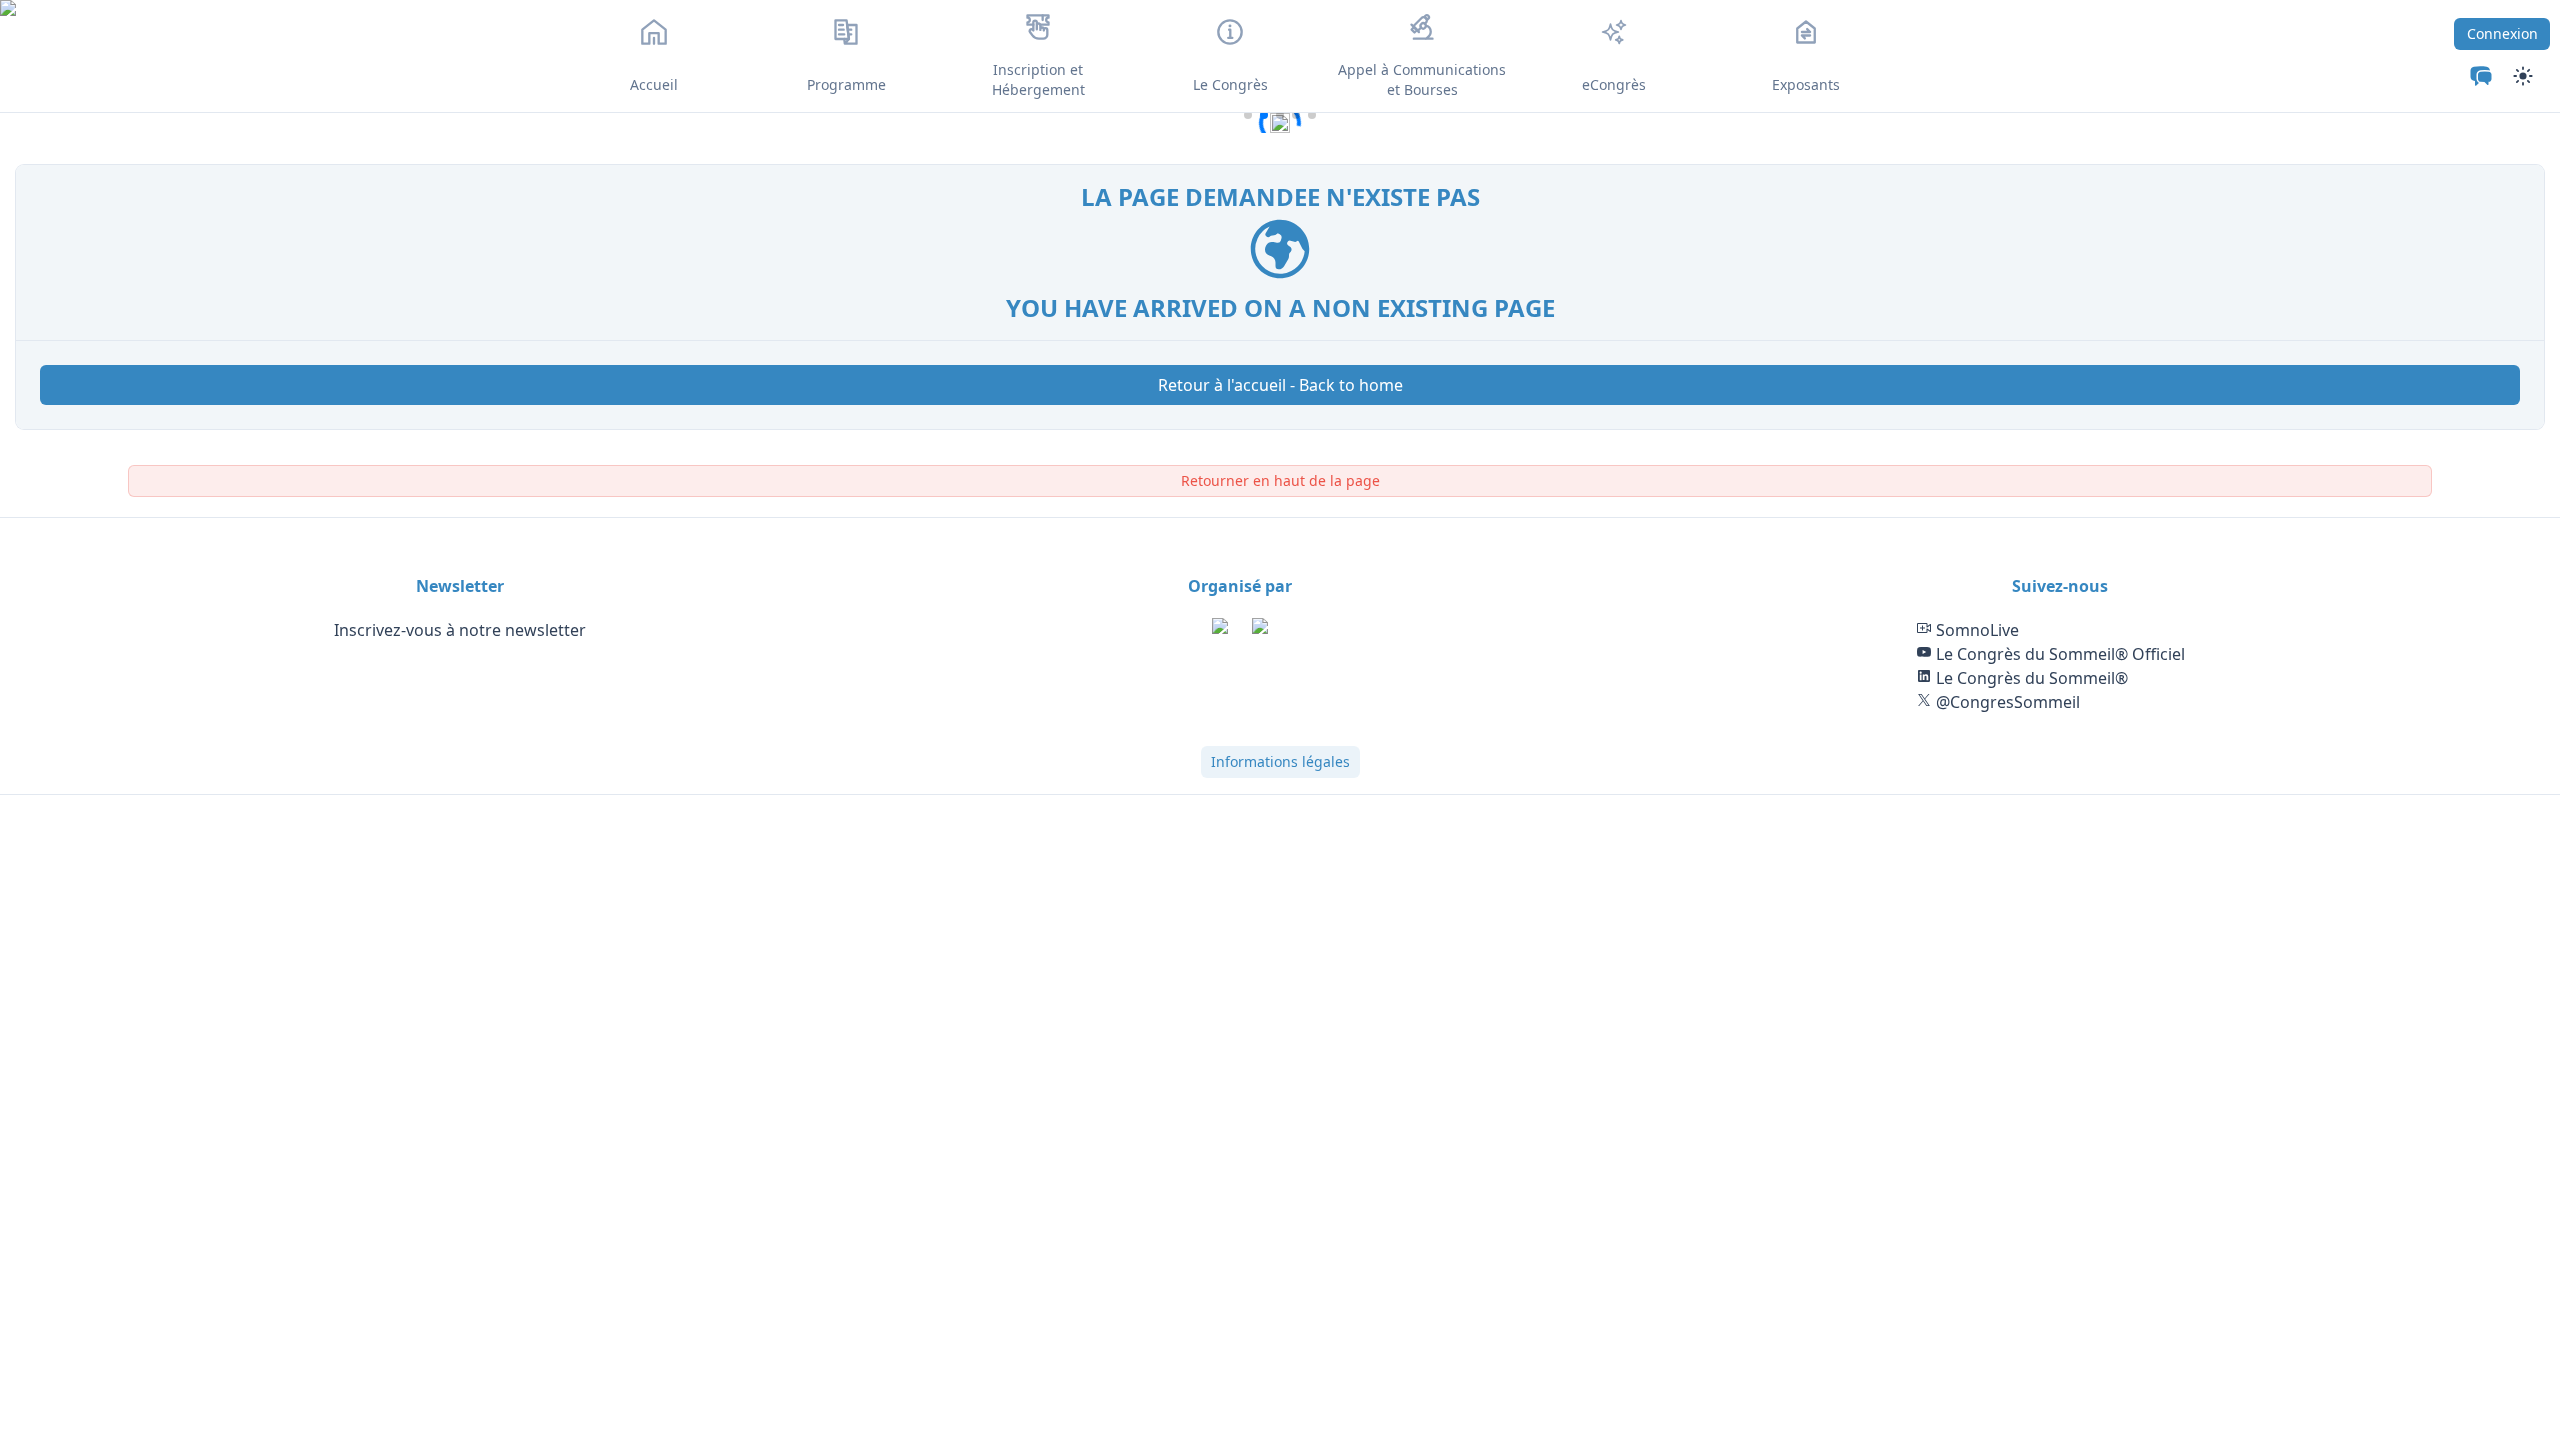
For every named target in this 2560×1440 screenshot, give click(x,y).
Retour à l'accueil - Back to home (1280, 385)
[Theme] (2481, 76)
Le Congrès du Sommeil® (2030, 678)
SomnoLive (1975, 630)
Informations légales (1280, 761)
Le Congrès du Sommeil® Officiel (2058, 654)
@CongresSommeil (2006, 702)
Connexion (2502, 33)
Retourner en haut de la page (1280, 480)
